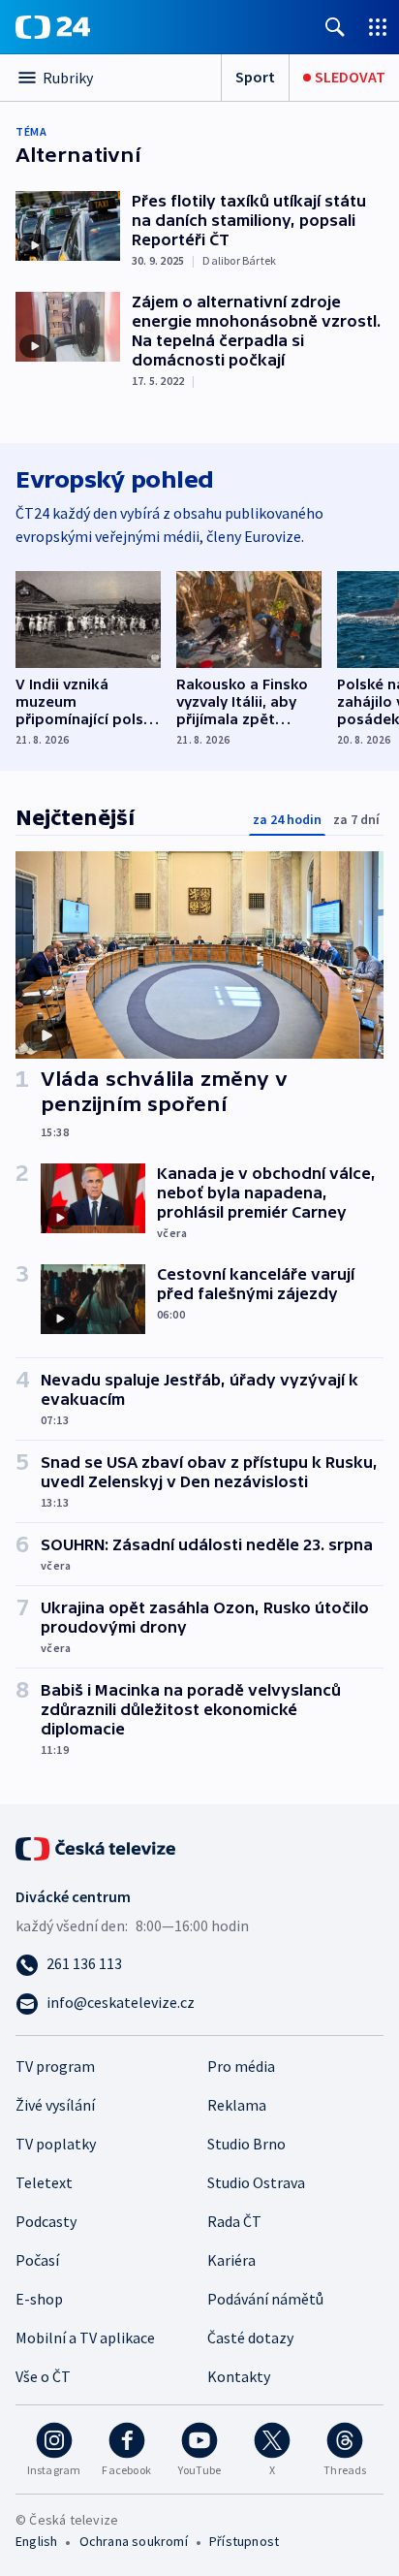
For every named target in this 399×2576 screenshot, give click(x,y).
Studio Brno (246, 2144)
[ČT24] (53, 27)
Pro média (241, 2066)
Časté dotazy (250, 2337)
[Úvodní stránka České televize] (97, 1847)
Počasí (37, 2260)
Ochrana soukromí (134, 2541)
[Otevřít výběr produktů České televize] (378, 27)
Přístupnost (244, 2541)
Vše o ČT (43, 2376)
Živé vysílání (55, 2105)
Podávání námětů (265, 2299)
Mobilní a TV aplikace (85, 2337)
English (36, 2541)
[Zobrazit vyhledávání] (335, 27)
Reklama (237, 2105)
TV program (55, 2066)
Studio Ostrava (256, 2182)
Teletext (44, 2182)
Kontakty (239, 2376)
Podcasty (46, 2221)
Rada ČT (234, 2221)
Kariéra (231, 2260)
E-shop (39, 2299)
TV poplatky (56, 2144)
